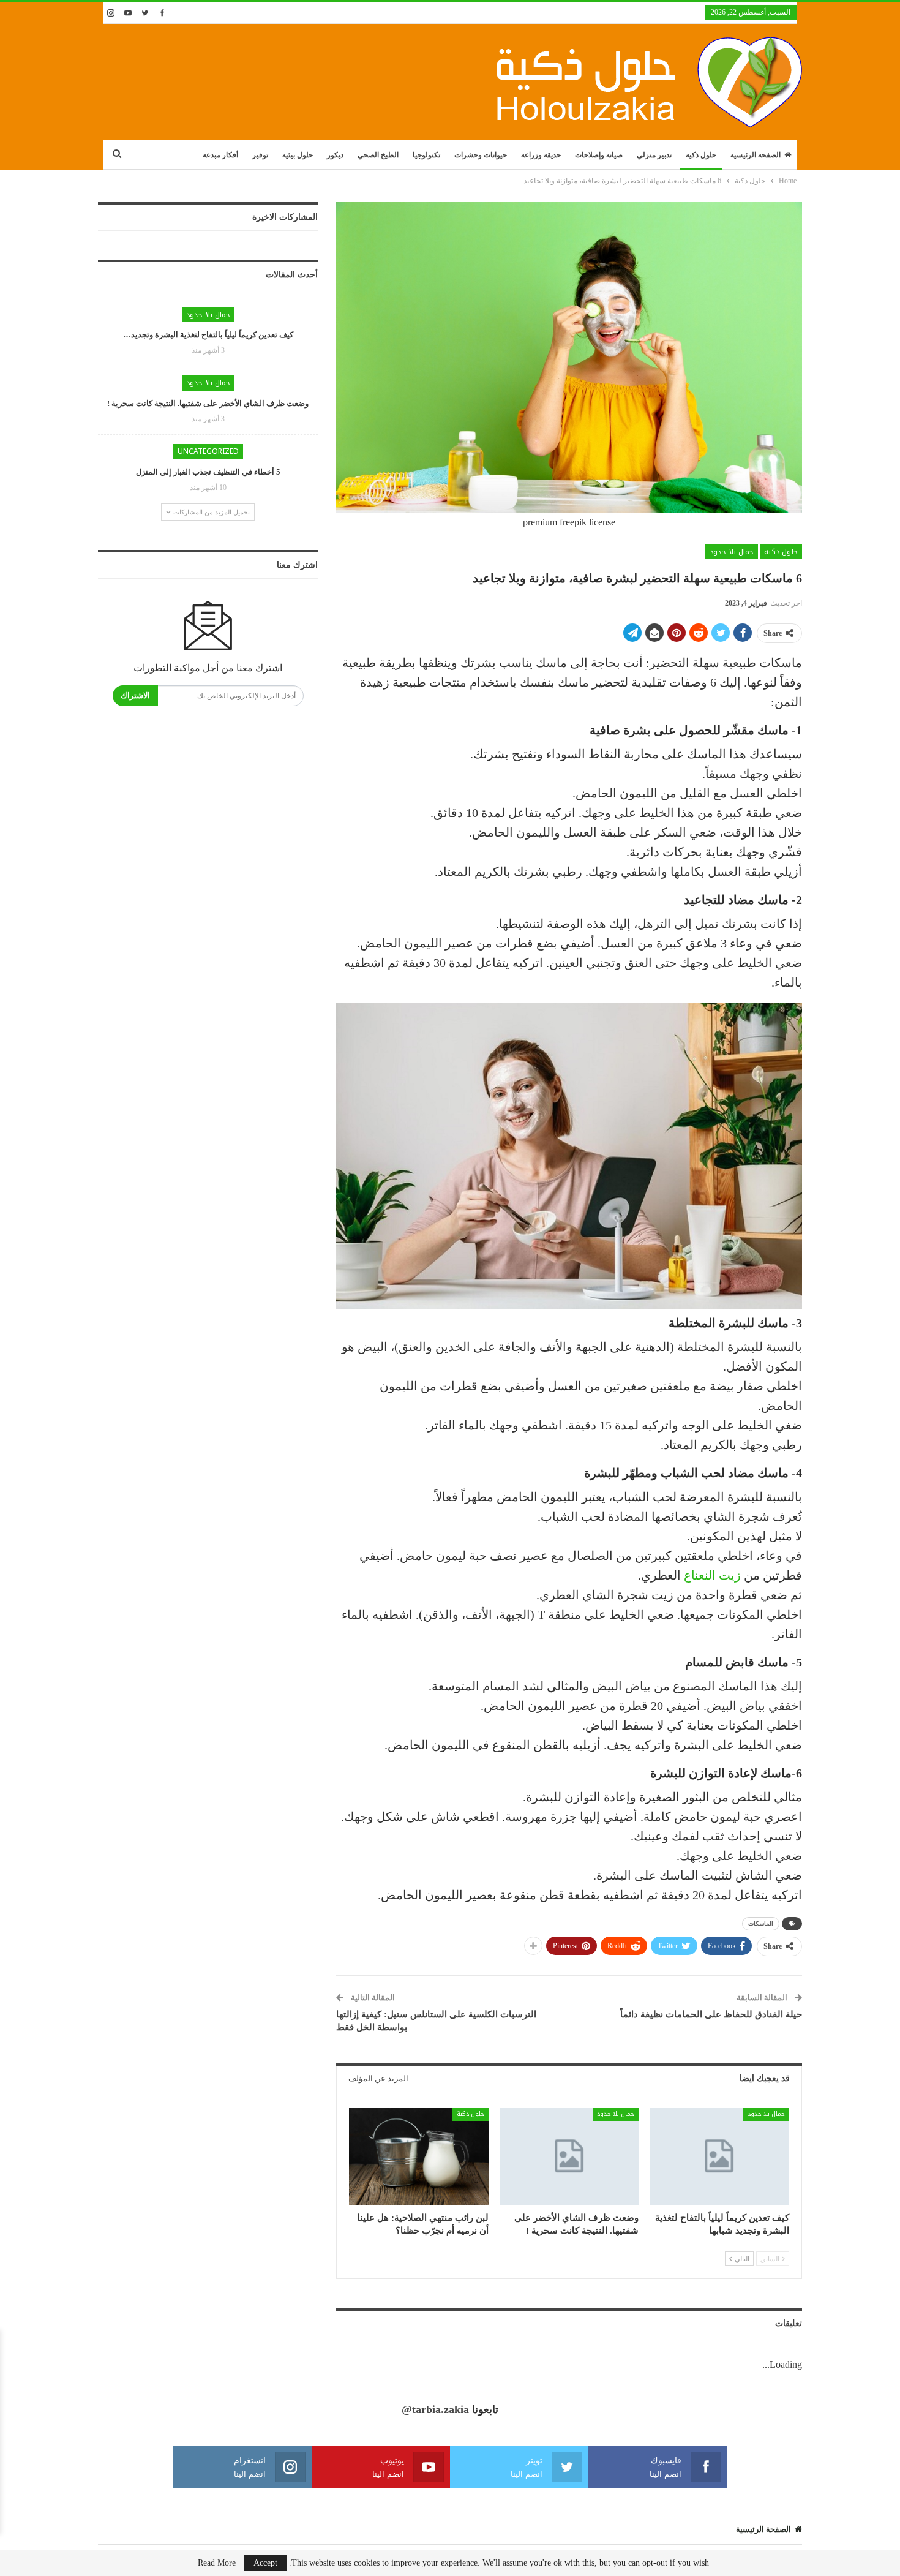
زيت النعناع (714, 1575)
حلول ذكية (701, 155)
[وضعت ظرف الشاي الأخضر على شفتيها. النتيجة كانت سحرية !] (569, 2157)
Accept (265, 2563)
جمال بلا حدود (732, 552)
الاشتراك (135, 695)
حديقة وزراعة (541, 155)
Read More (217, 2563)
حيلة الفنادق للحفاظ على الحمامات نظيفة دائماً (711, 2014)
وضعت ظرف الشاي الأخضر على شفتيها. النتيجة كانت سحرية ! (208, 403)
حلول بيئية (298, 155)
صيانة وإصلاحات (599, 155)
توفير (260, 155)
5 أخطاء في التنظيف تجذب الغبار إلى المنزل (208, 472)
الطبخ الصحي (378, 155)
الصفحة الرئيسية (756, 155)
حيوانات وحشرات (481, 155)
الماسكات (761, 1923)
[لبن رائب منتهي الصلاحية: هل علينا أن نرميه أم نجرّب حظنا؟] (419, 2157)
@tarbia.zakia (435, 2409)
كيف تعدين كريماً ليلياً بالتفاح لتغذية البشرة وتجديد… (208, 335)
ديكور (335, 155)
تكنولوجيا (426, 155)
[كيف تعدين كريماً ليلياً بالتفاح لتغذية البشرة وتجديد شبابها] (719, 2157)
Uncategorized (208, 451)
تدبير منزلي (654, 155)
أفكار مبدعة (220, 155)
